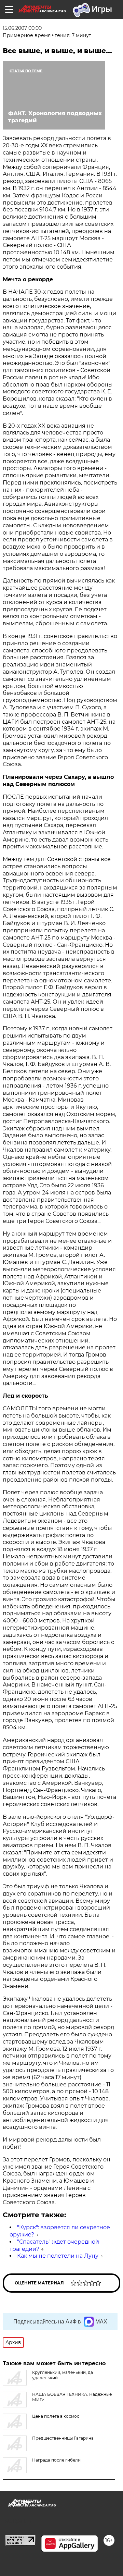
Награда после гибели (56, 2460)
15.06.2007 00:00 (22, 28)
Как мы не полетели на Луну (58, 2256)
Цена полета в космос (56, 2416)
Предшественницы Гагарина (63, 2438)
